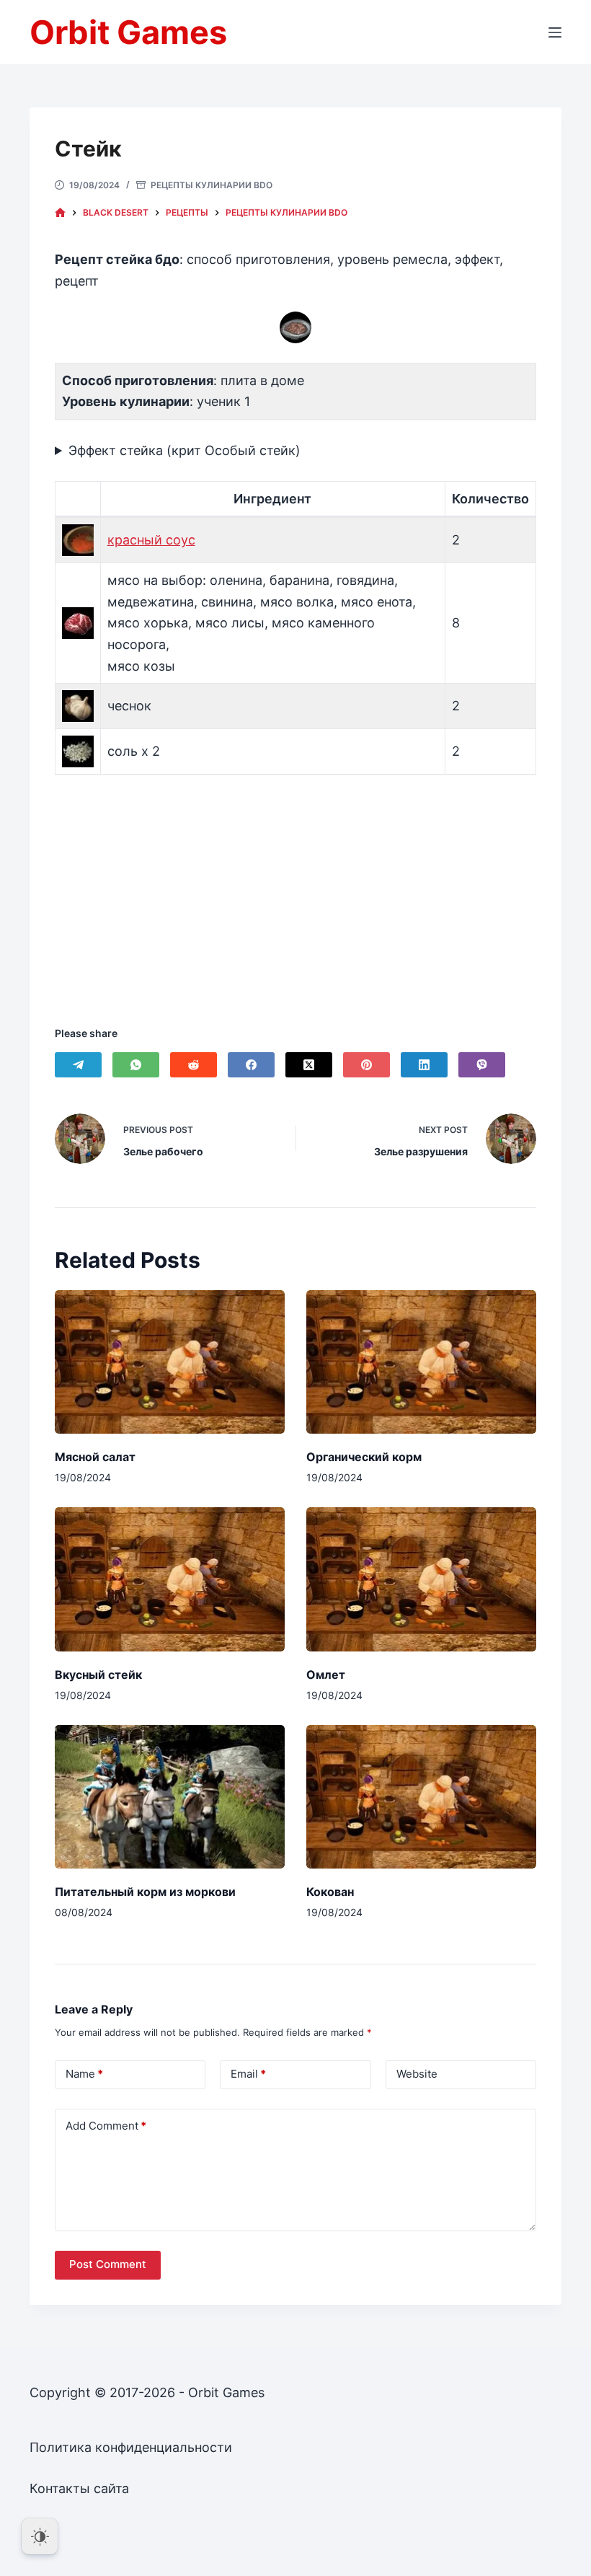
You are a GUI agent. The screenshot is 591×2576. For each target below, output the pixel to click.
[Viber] (482, 1065)
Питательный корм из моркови (145, 1892)
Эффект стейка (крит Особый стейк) (185, 450)
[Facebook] (251, 1065)
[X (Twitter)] (309, 1065)
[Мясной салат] (170, 1362)
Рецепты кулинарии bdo (212, 185)
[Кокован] (421, 1797)
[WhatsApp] (136, 1065)
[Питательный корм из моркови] (170, 1797)
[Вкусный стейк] (170, 1579)
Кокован (330, 1892)
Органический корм (364, 1457)
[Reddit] (194, 1065)
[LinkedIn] (424, 1065)
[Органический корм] (421, 1362)
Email (248, 2074)
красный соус (151, 540)
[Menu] (555, 32)
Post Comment (108, 2264)
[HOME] (60, 213)
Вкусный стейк (98, 1675)
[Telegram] (78, 1065)
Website (417, 2074)
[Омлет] (421, 1579)
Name (84, 2074)
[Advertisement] (295, 882)
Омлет (326, 1675)
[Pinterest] (366, 1065)
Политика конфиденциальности (131, 2447)
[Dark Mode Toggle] (40, 2536)
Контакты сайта (79, 2488)
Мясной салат (95, 1457)
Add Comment (106, 2126)
